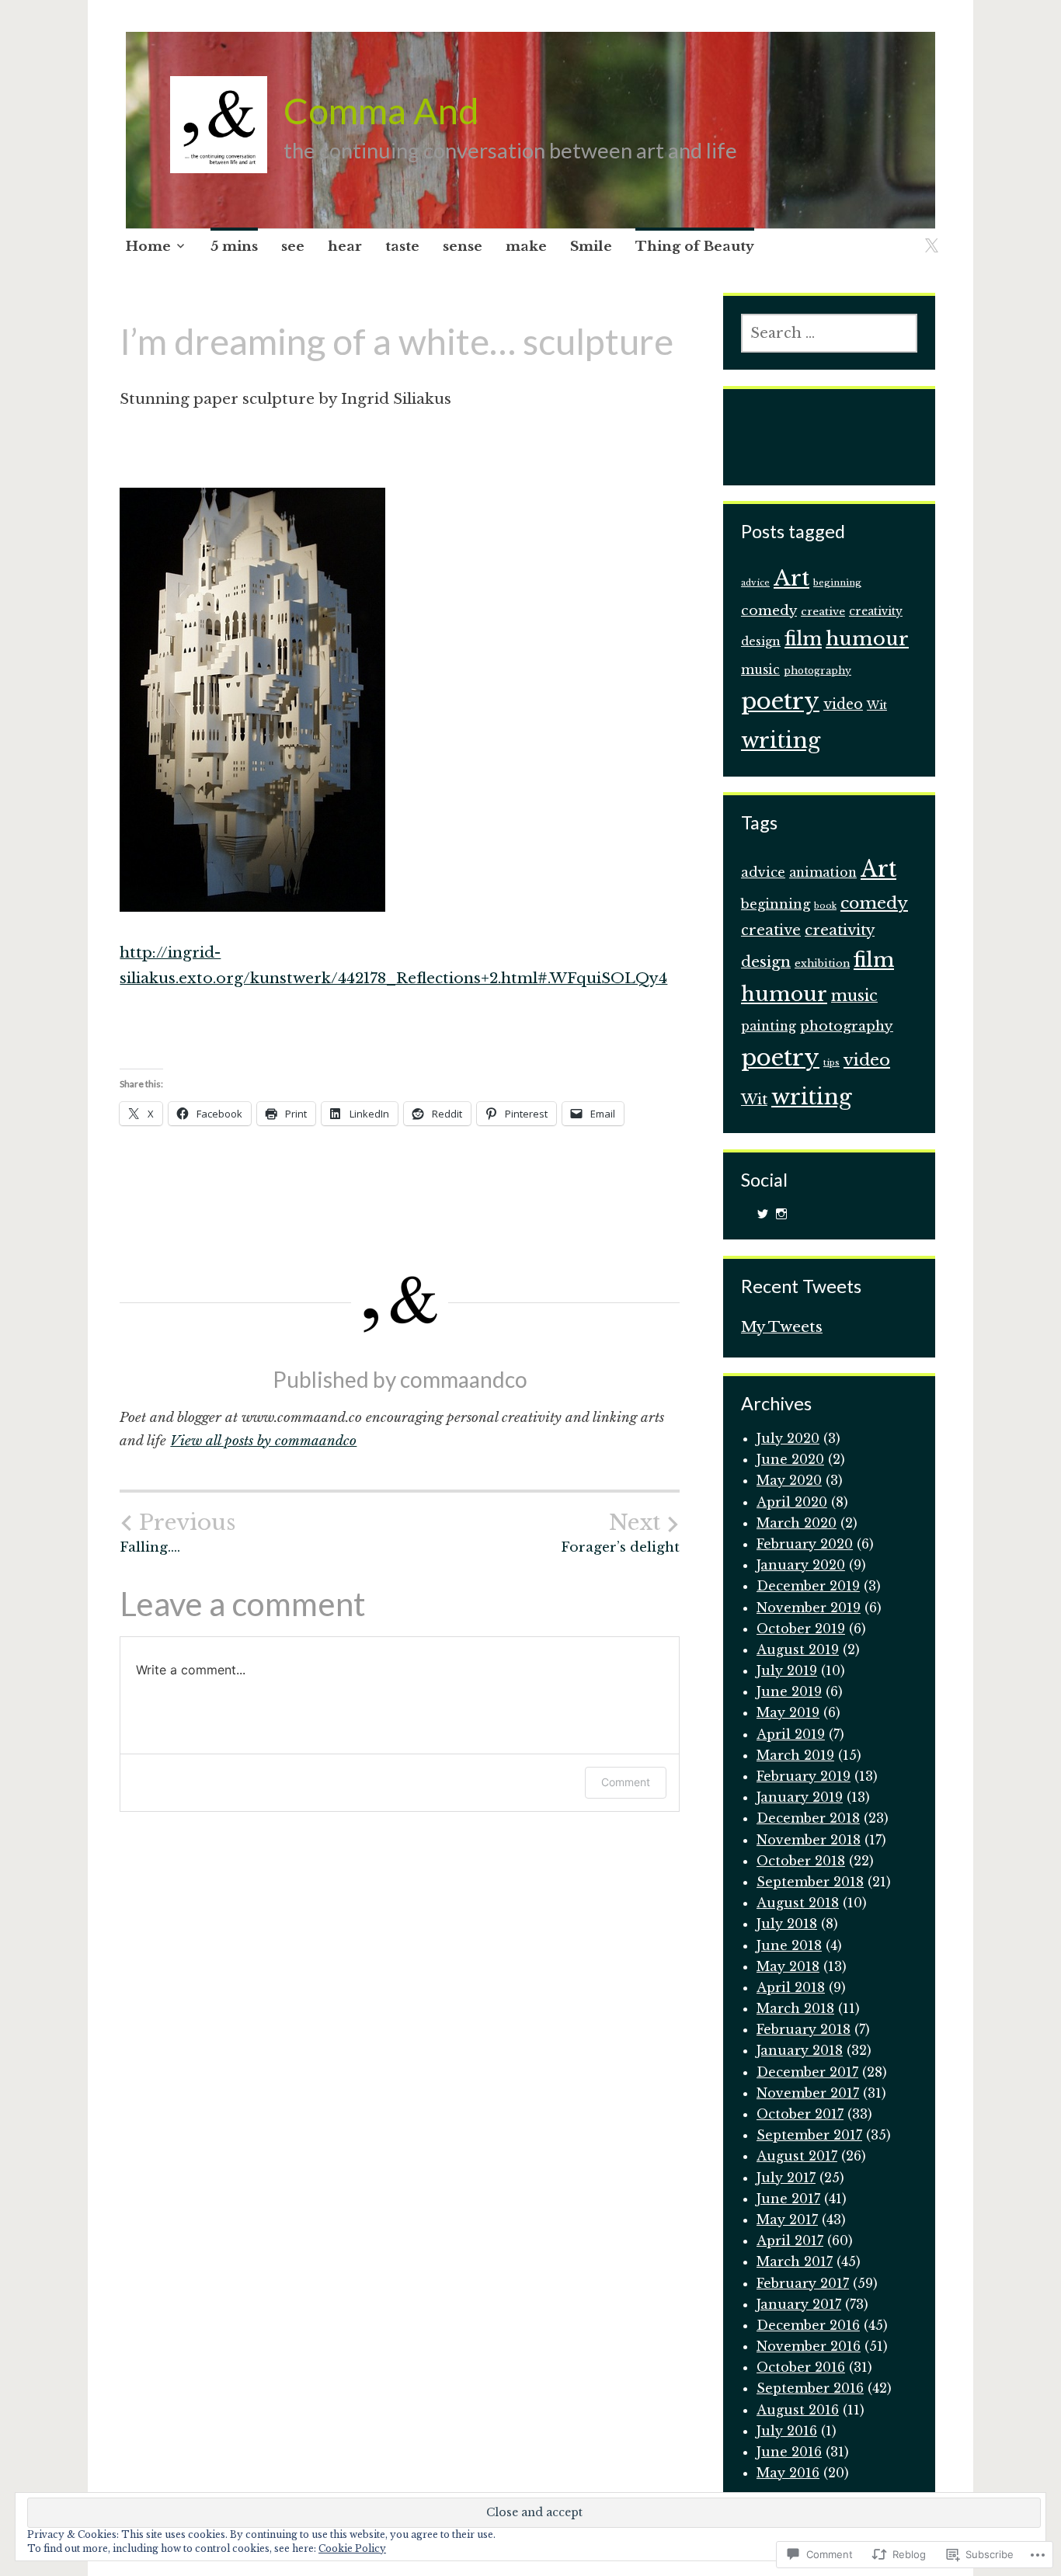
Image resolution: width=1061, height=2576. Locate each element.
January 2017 (799, 2304)
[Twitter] (929, 236)
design (761, 641)
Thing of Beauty (695, 247)
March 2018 (795, 2008)
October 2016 (801, 2367)
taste (402, 247)
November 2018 (809, 1840)
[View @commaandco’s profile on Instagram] (781, 1214)
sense (463, 247)
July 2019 (787, 1670)
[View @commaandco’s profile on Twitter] (763, 1214)
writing (781, 740)
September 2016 (810, 2388)
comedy (769, 610)
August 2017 (797, 2156)
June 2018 (789, 1945)
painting (769, 1026)
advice (755, 583)
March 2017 (795, 2261)
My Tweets (782, 1327)
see (293, 247)
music (760, 670)
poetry (780, 701)
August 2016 (798, 2410)
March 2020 (797, 1523)
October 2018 (801, 1861)
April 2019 (791, 1734)
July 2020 (788, 1438)
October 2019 (801, 1629)
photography (817, 671)
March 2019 (795, 1755)
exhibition (822, 963)
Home (148, 247)
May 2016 (788, 2473)
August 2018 (798, 1903)
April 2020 (792, 1502)
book (825, 906)
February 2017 (803, 2283)
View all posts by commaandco (263, 1441)
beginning (837, 582)
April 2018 (791, 1987)
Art (791, 578)
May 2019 (788, 1712)
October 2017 (800, 2114)
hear (345, 247)
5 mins (234, 247)
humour (867, 639)
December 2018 (808, 1818)
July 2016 (787, 2431)
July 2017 (786, 2178)
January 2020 (801, 1565)
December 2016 (808, 2325)
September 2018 (810, 1882)
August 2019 (798, 1650)
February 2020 (805, 1544)
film (803, 639)
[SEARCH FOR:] (829, 333)
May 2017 (787, 2220)
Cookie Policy (352, 2548)
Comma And (381, 110)
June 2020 (790, 1459)
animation (823, 873)
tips (831, 1063)
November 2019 (809, 1608)
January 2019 (800, 1797)
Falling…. (177, 1533)
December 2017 (807, 2072)
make (526, 247)
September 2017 (809, 2135)
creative (823, 612)
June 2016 (789, 2452)
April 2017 (790, 2241)
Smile (591, 247)
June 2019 (789, 1691)
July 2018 (787, 1924)
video (843, 704)
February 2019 (804, 1776)
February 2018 (804, 2029)
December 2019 (808, 1586)
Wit (877, 706)
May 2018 (788, 1966)
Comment (626, 1782)
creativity (876, 612)
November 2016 (809, 2346)
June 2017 (788, 2199)
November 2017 (808, 2093)
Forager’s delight (620, 1533)
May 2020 (789, 1480)
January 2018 (800, 2050)
